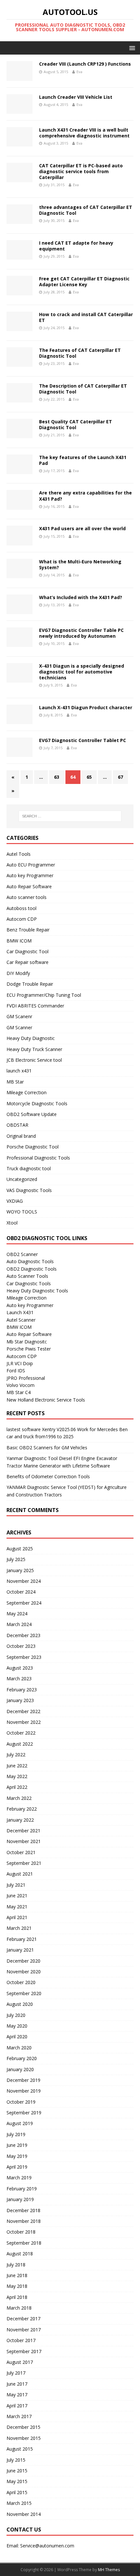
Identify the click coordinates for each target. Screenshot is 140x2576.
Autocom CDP (22, 919)
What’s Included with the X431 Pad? (81, 597)
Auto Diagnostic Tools (30, 1261)
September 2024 (24, 1603)
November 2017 (24, 2330)
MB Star (15, 1082)
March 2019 (19, 2178)
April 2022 (17, 1787)
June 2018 (17, 2275)
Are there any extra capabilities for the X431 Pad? (85, 496)
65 (89, 777)
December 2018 (23, 2210)
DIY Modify (18, 973)
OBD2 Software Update (32, 1114)
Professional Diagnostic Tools (38, 1158)
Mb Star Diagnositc (27, 1342)
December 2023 (23, 1635)
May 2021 (17, 1907)
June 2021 (17, 1896)
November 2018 (24, 2221)
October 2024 (21, 1592)
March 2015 (19, 2503)
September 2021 (24, 1863)
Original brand (21, 1136)
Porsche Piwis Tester (29, 1349)
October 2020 (21, 1982)
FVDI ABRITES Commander (35, 1006)
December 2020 (23, 1961)
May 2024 (17, 1614)
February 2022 (22, 1809)
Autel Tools (19, 854)
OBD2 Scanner (22, 1254)
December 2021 (23, 1831)
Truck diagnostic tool (29, 1168)
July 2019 (16, 2134)
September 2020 (24, 1993)
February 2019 (22, 2189)
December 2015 (23, 2427)
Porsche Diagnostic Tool (33, 1147)
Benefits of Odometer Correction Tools (48, 1476)
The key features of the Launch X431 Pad (83, 460)
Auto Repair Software (29, 886)
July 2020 (16, 2015)
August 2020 (20, 2004)
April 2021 (17, 1917)
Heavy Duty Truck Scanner (34, 1049)
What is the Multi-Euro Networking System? (80, 564)
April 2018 (17, 2297)
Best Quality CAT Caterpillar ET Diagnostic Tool (76, 424)
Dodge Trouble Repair (30, 984)
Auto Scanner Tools (27, 1276)
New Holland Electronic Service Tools (46, 1400)
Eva (79, 72)
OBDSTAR (17, 1125)
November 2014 (24, 2514)
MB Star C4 (19, 1392)
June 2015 (17, 2471)
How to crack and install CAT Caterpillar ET (86, 317)
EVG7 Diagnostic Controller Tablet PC (83, 740)
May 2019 (17, 2156)
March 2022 (19, 1798)
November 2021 (24, 1841)
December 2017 (23, 2319)
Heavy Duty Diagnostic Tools (37, 1291)
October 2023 (21, 1646)
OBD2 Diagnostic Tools (32, 1269)
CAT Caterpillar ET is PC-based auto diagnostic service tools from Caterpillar (81, 171)
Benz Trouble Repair (28, 930)
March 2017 (19, 2416)
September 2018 (24, 2243)
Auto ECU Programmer (31, 865)
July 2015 (16, 2460)
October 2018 (21, 2232)
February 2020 (22, 2058)
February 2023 (22, 1690)
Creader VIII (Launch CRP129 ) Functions (85, 64)
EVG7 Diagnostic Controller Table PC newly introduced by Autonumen (81, 633)
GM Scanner (19, 1027)
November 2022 (24, 1722)
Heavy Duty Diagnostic (31, 1038)
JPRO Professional (26, 1378)
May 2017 (17, 2395)
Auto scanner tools (27, 897)
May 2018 (17, 2286)
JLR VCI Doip (20, 1363)
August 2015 (20, 2449)
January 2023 (20, 1700)
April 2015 (17, 2492)
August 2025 (20, 1549)
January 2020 (20, 2069)
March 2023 (19, 1679)
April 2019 (17, 2167)
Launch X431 (20, 1312)
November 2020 (24, 1972)
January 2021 (20, 1950)
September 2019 (24, 2113)
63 (57, 777)
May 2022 (17, 1776)
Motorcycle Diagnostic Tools (37, 1103)
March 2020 (19, 2048)
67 (120, 777)
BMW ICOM (19, 941)
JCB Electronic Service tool (34, 1060)
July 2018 (16, 2265)
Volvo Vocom (21, 1385)
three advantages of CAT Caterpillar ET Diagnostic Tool (86, 210)
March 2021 (19, 1928)
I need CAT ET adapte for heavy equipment (76, 246)
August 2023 (20, 1668)
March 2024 (19, 1624)
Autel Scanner (21, 1320)
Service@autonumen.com (47, 2546)
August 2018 (20, 2254)
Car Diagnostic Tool (28, 951)
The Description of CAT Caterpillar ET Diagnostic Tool (83, 389)
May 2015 (17, 2481)
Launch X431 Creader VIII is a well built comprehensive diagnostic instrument (84, 133)
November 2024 (24, 1581)
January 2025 (20, 1570)
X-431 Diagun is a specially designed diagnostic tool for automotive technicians (82, 672)
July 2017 (16, 2373)
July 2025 (16, 1559)
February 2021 (22, 1939)
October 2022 (21, 1733)
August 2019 (20, 2123)
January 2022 (20, 1820)
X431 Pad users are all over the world (82, 528)
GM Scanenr (19, 1016)
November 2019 (24, 2091)
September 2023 (24, 1657)
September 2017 (24, 2351)
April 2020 (17, 2037)
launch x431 (19, 1071)
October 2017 (21, 2340)
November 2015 (24, 2438)
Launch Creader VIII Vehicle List (76, 97)
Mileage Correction (27, 1092)
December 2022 (23, 1711)
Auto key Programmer (30, 875)
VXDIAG (15, 1201)
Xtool (12, 1223)
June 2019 (17, 2145)
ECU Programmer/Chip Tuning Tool (44, 995)
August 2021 (20, 1874)
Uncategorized (22, 1179)
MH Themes (109, 2570)
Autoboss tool (21, 908)
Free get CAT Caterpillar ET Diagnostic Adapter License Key (84, 282)
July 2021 (16, 1885)
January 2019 (20, 2199)
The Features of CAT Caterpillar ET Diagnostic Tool (80, 353)
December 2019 (23, 2080)
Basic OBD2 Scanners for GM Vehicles (47, 1448)
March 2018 (19, 2308)
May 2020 (17, 2026)
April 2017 (17, 2406)
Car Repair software (28, 962)
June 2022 (17, 1766)
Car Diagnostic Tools (29, 1283)
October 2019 (21, 2102)
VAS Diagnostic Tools (29, 1190)
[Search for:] (70, 816)
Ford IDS (16, 1371)
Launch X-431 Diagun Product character (86, 707)
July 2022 (16, 1755)
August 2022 (20, 1744)
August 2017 (20, 2362)
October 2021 (21, 1852)
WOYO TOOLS (22, 1212)
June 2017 (17, 2384)
